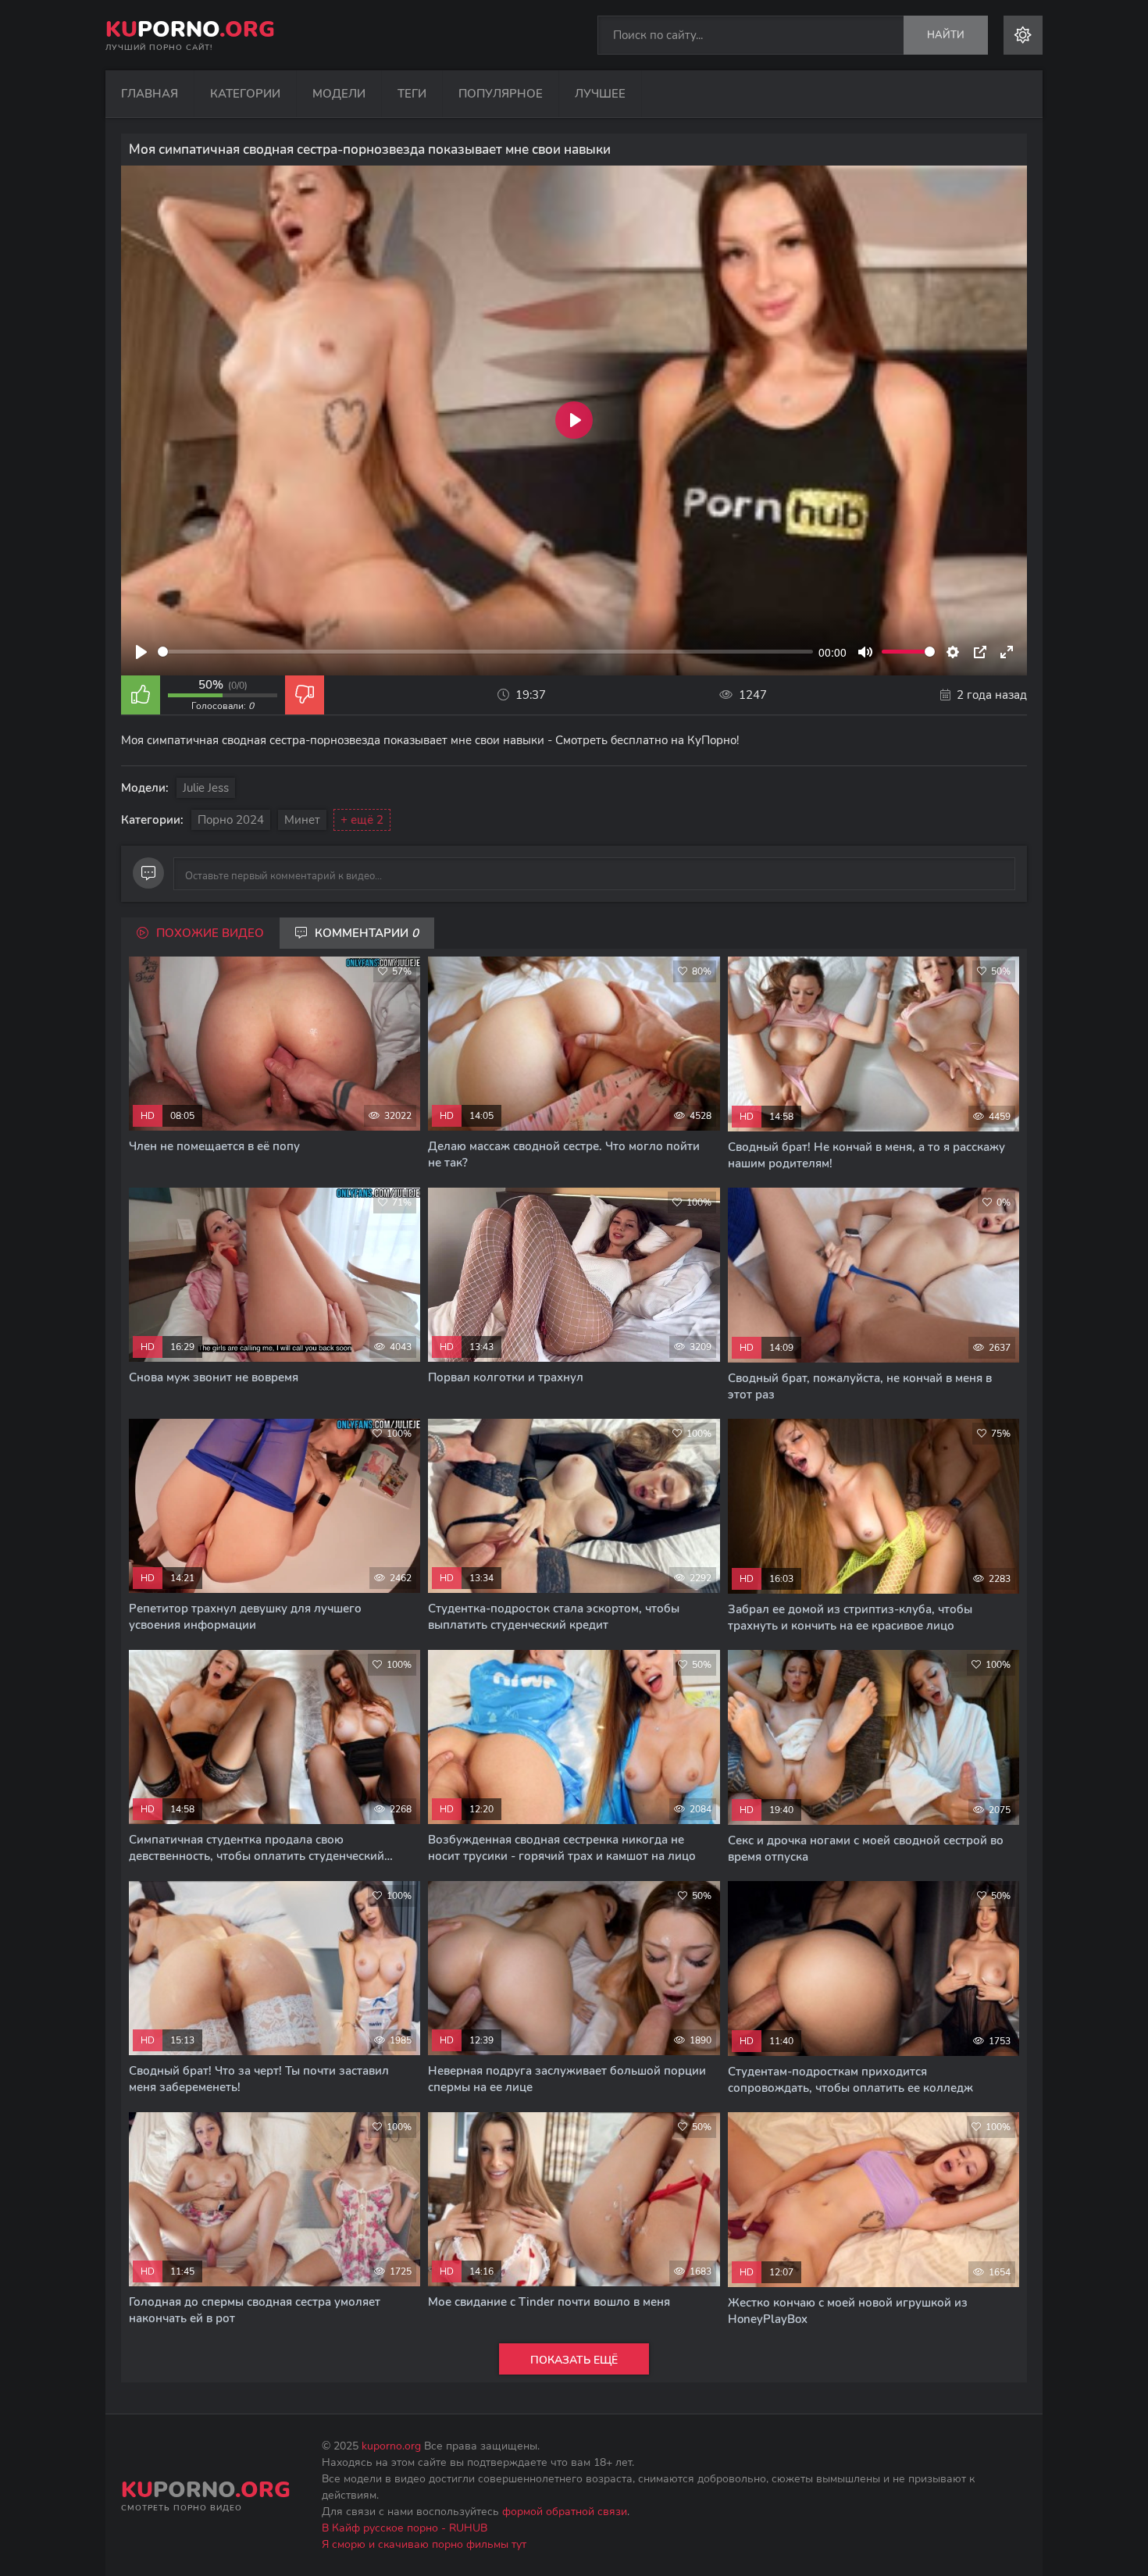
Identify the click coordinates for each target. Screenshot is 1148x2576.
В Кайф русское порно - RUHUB (405, 2528)
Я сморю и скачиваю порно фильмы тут (424, 2544)
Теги (412, 94)
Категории (245, 94)
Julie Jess (206, 788)
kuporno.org (391, 2446)
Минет (302, 820)
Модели (339, 94)
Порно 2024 (231, 820)
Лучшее (600, 94)
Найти (946, 35)
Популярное (501, 94)
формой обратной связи (565, 2512)
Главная (150, 94)
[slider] (485, 652)
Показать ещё (574, 2360)
